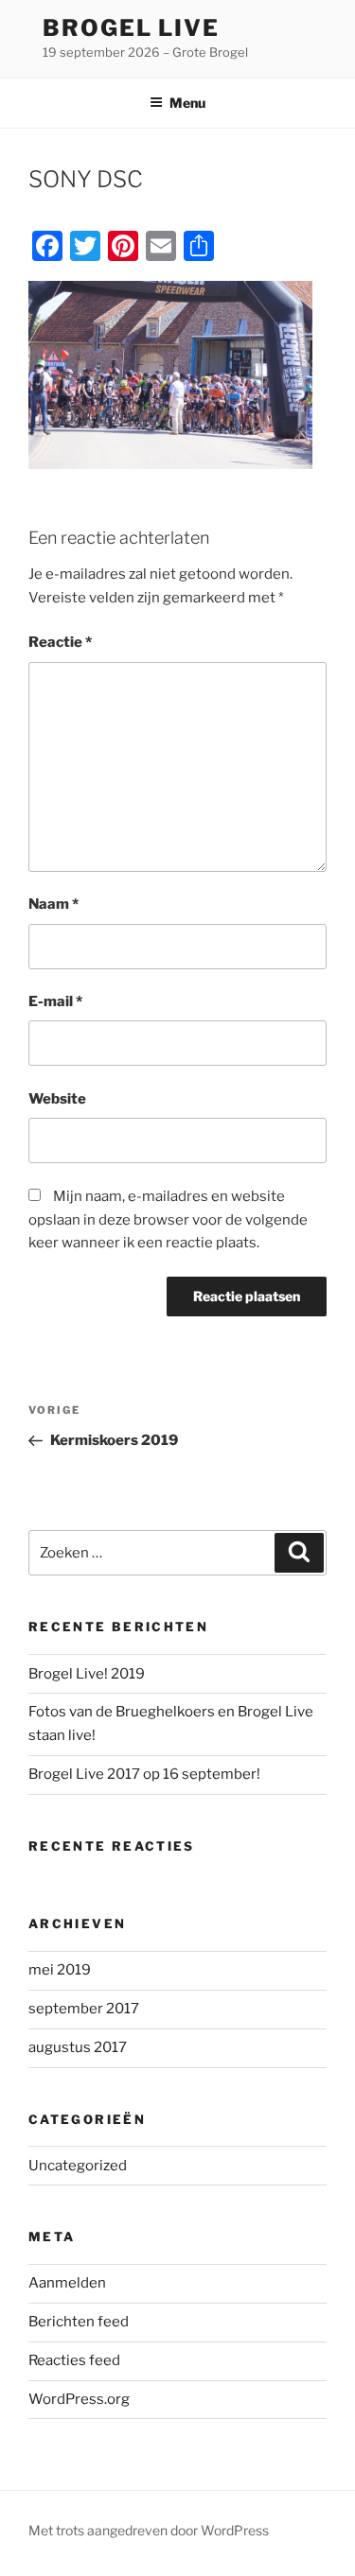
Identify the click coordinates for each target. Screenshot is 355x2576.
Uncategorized (78, 2166)
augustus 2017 (78, 2047)
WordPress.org (79, 2399)
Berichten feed (79, 2322)
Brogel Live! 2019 (87, 1674)
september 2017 (84, 2009)
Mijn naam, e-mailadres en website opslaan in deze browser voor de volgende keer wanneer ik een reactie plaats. (168, 1220)
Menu (187, 103)
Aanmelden (67, 2283)
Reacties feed (74, 2360)
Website (57, 1099)
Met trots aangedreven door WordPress (149, 2530)
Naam (53, 904)
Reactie (60, 642)
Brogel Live (131, 28)
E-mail (55, 1001)
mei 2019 (60, 1970)
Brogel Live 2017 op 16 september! (144, 1774)
